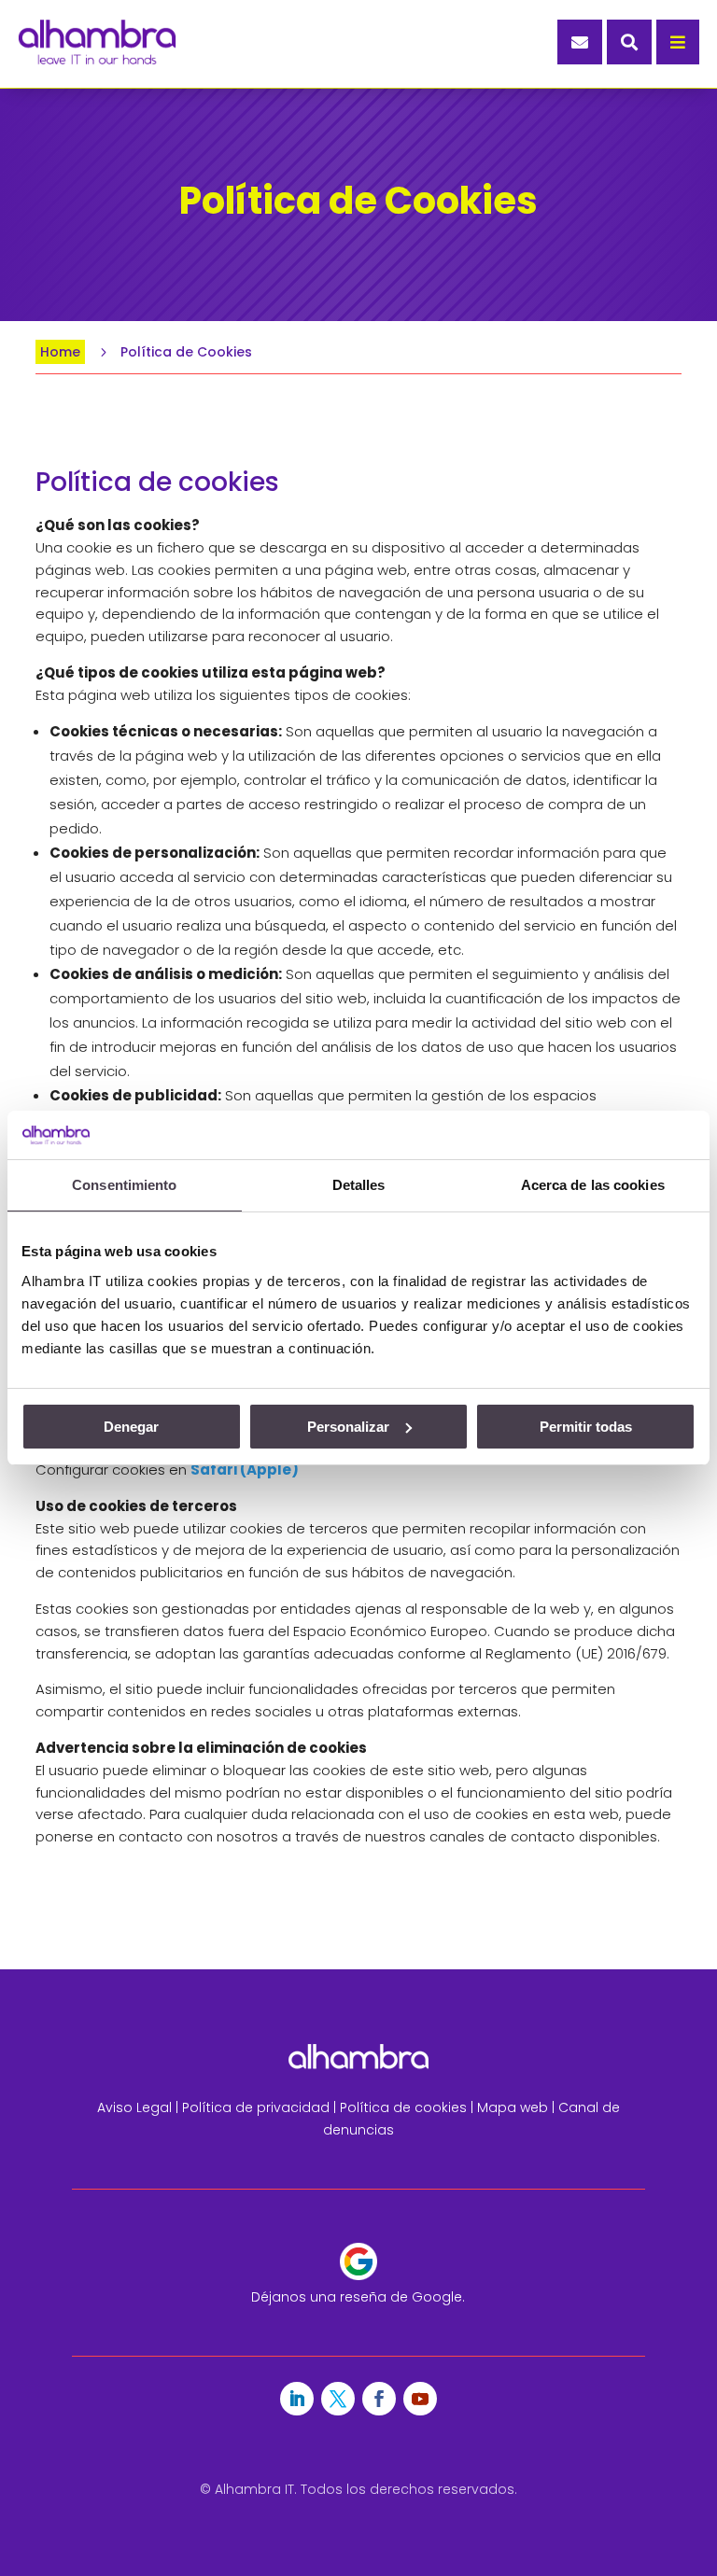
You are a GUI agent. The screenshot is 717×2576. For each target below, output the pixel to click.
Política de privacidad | (261, 2107)
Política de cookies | (408, 2107)
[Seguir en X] (338, 2399)
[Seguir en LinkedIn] (297, 2399)
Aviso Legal (134, 2107)
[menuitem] (580, 42)
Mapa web (513, 2107)
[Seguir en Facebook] (379, 2399)
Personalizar (348, 1427)
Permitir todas (586, 1427)
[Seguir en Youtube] (420, 2399)
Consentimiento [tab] (124, 1185)
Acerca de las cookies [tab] (593, 1185)
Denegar (131, 1427)
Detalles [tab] (359, 1185)
